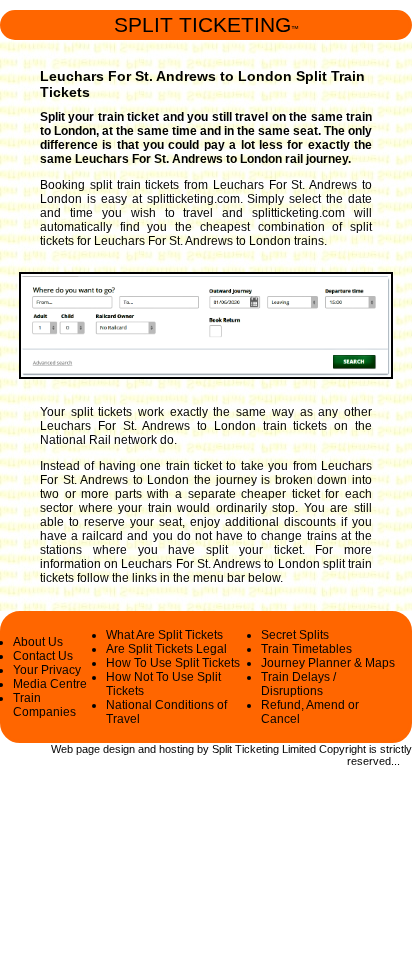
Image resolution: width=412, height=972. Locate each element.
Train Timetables (306, 649)
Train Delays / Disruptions (298, 684)
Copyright (342, 749)
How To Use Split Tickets (173, 663)
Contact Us (43, 656)
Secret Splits (295, 635)
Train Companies (44, 705)
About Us (38, 642)
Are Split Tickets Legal (166, 649)
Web (62, 749)
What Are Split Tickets (164, 635)
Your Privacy (47, 670)
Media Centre (50, 684)
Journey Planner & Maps (328, 663)
